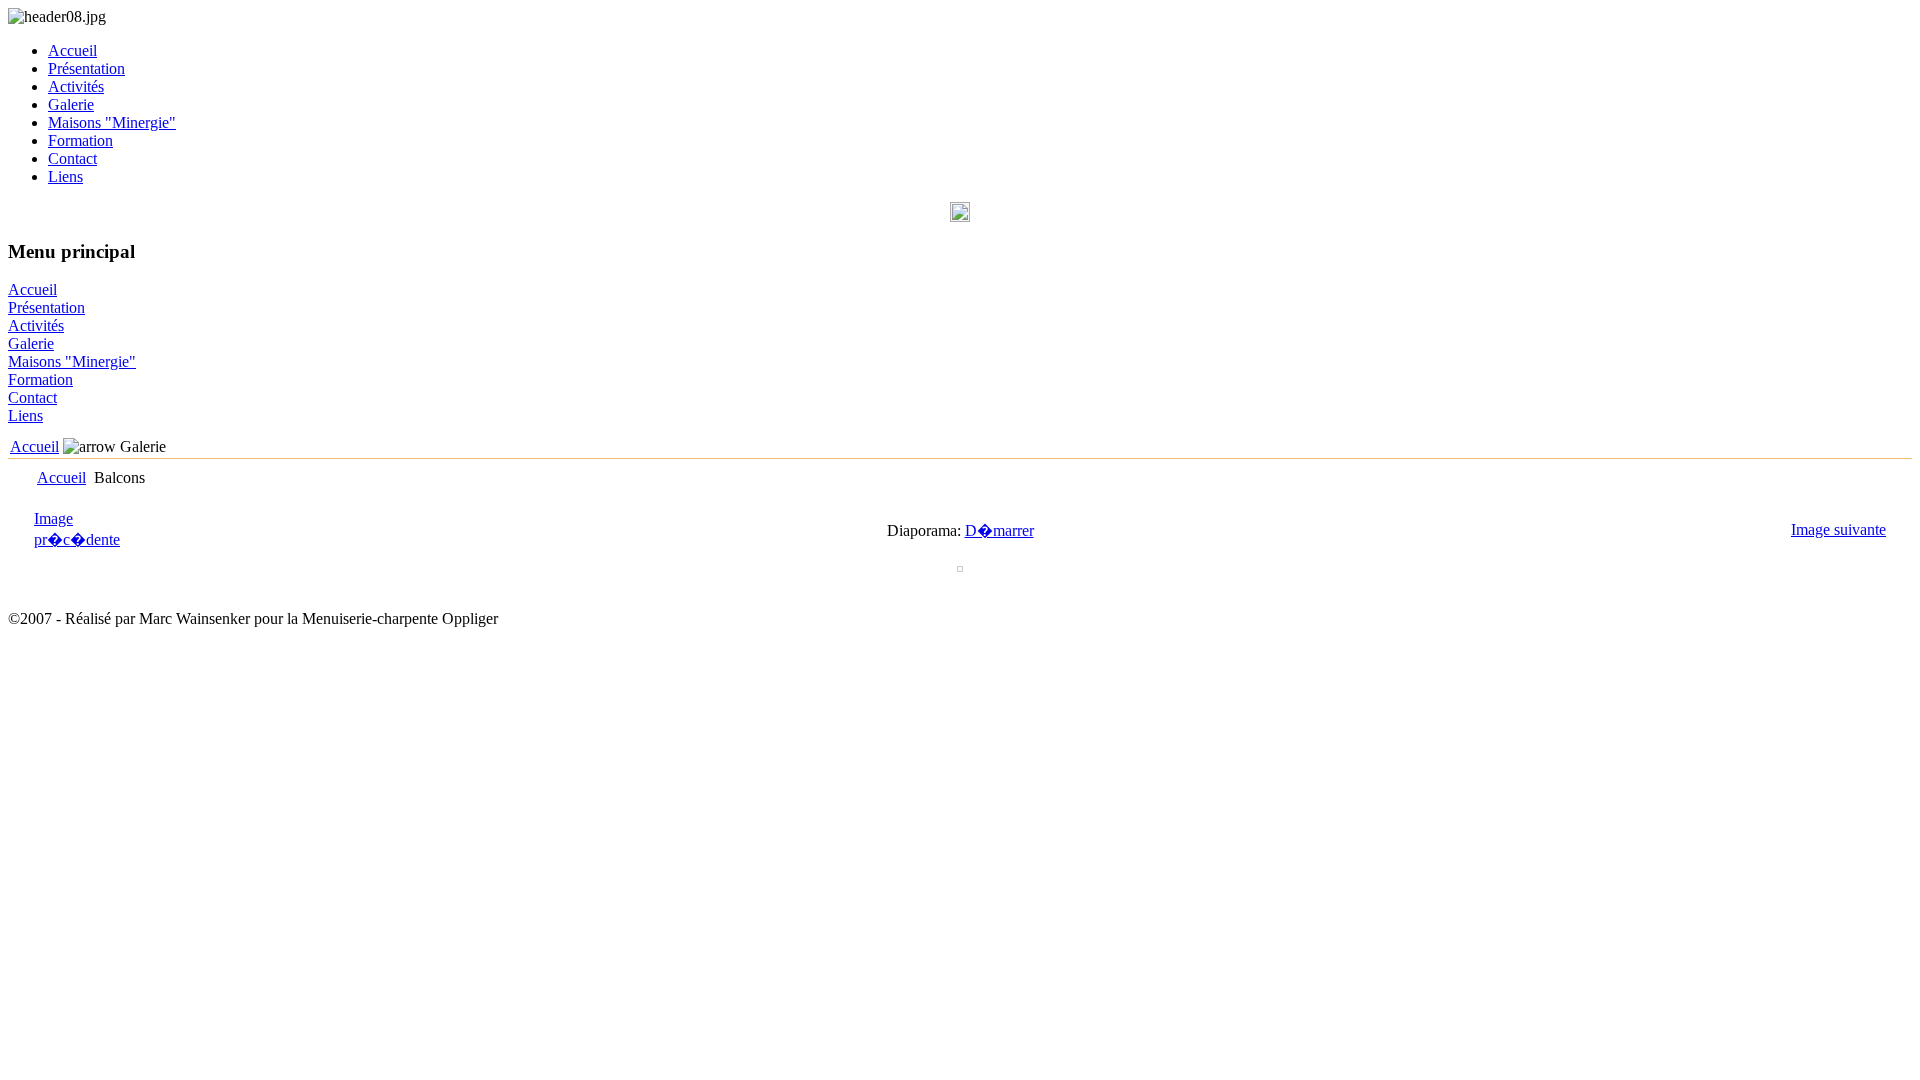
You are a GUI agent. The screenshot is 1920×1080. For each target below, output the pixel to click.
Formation (80, 140)
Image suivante (1838, 529)
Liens (65, 176)
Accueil (72, 50)
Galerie (71, 104)
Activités (76, 86)
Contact (72, 158)
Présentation (86, 68)
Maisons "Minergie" (112, 122)
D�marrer (999, 530)
